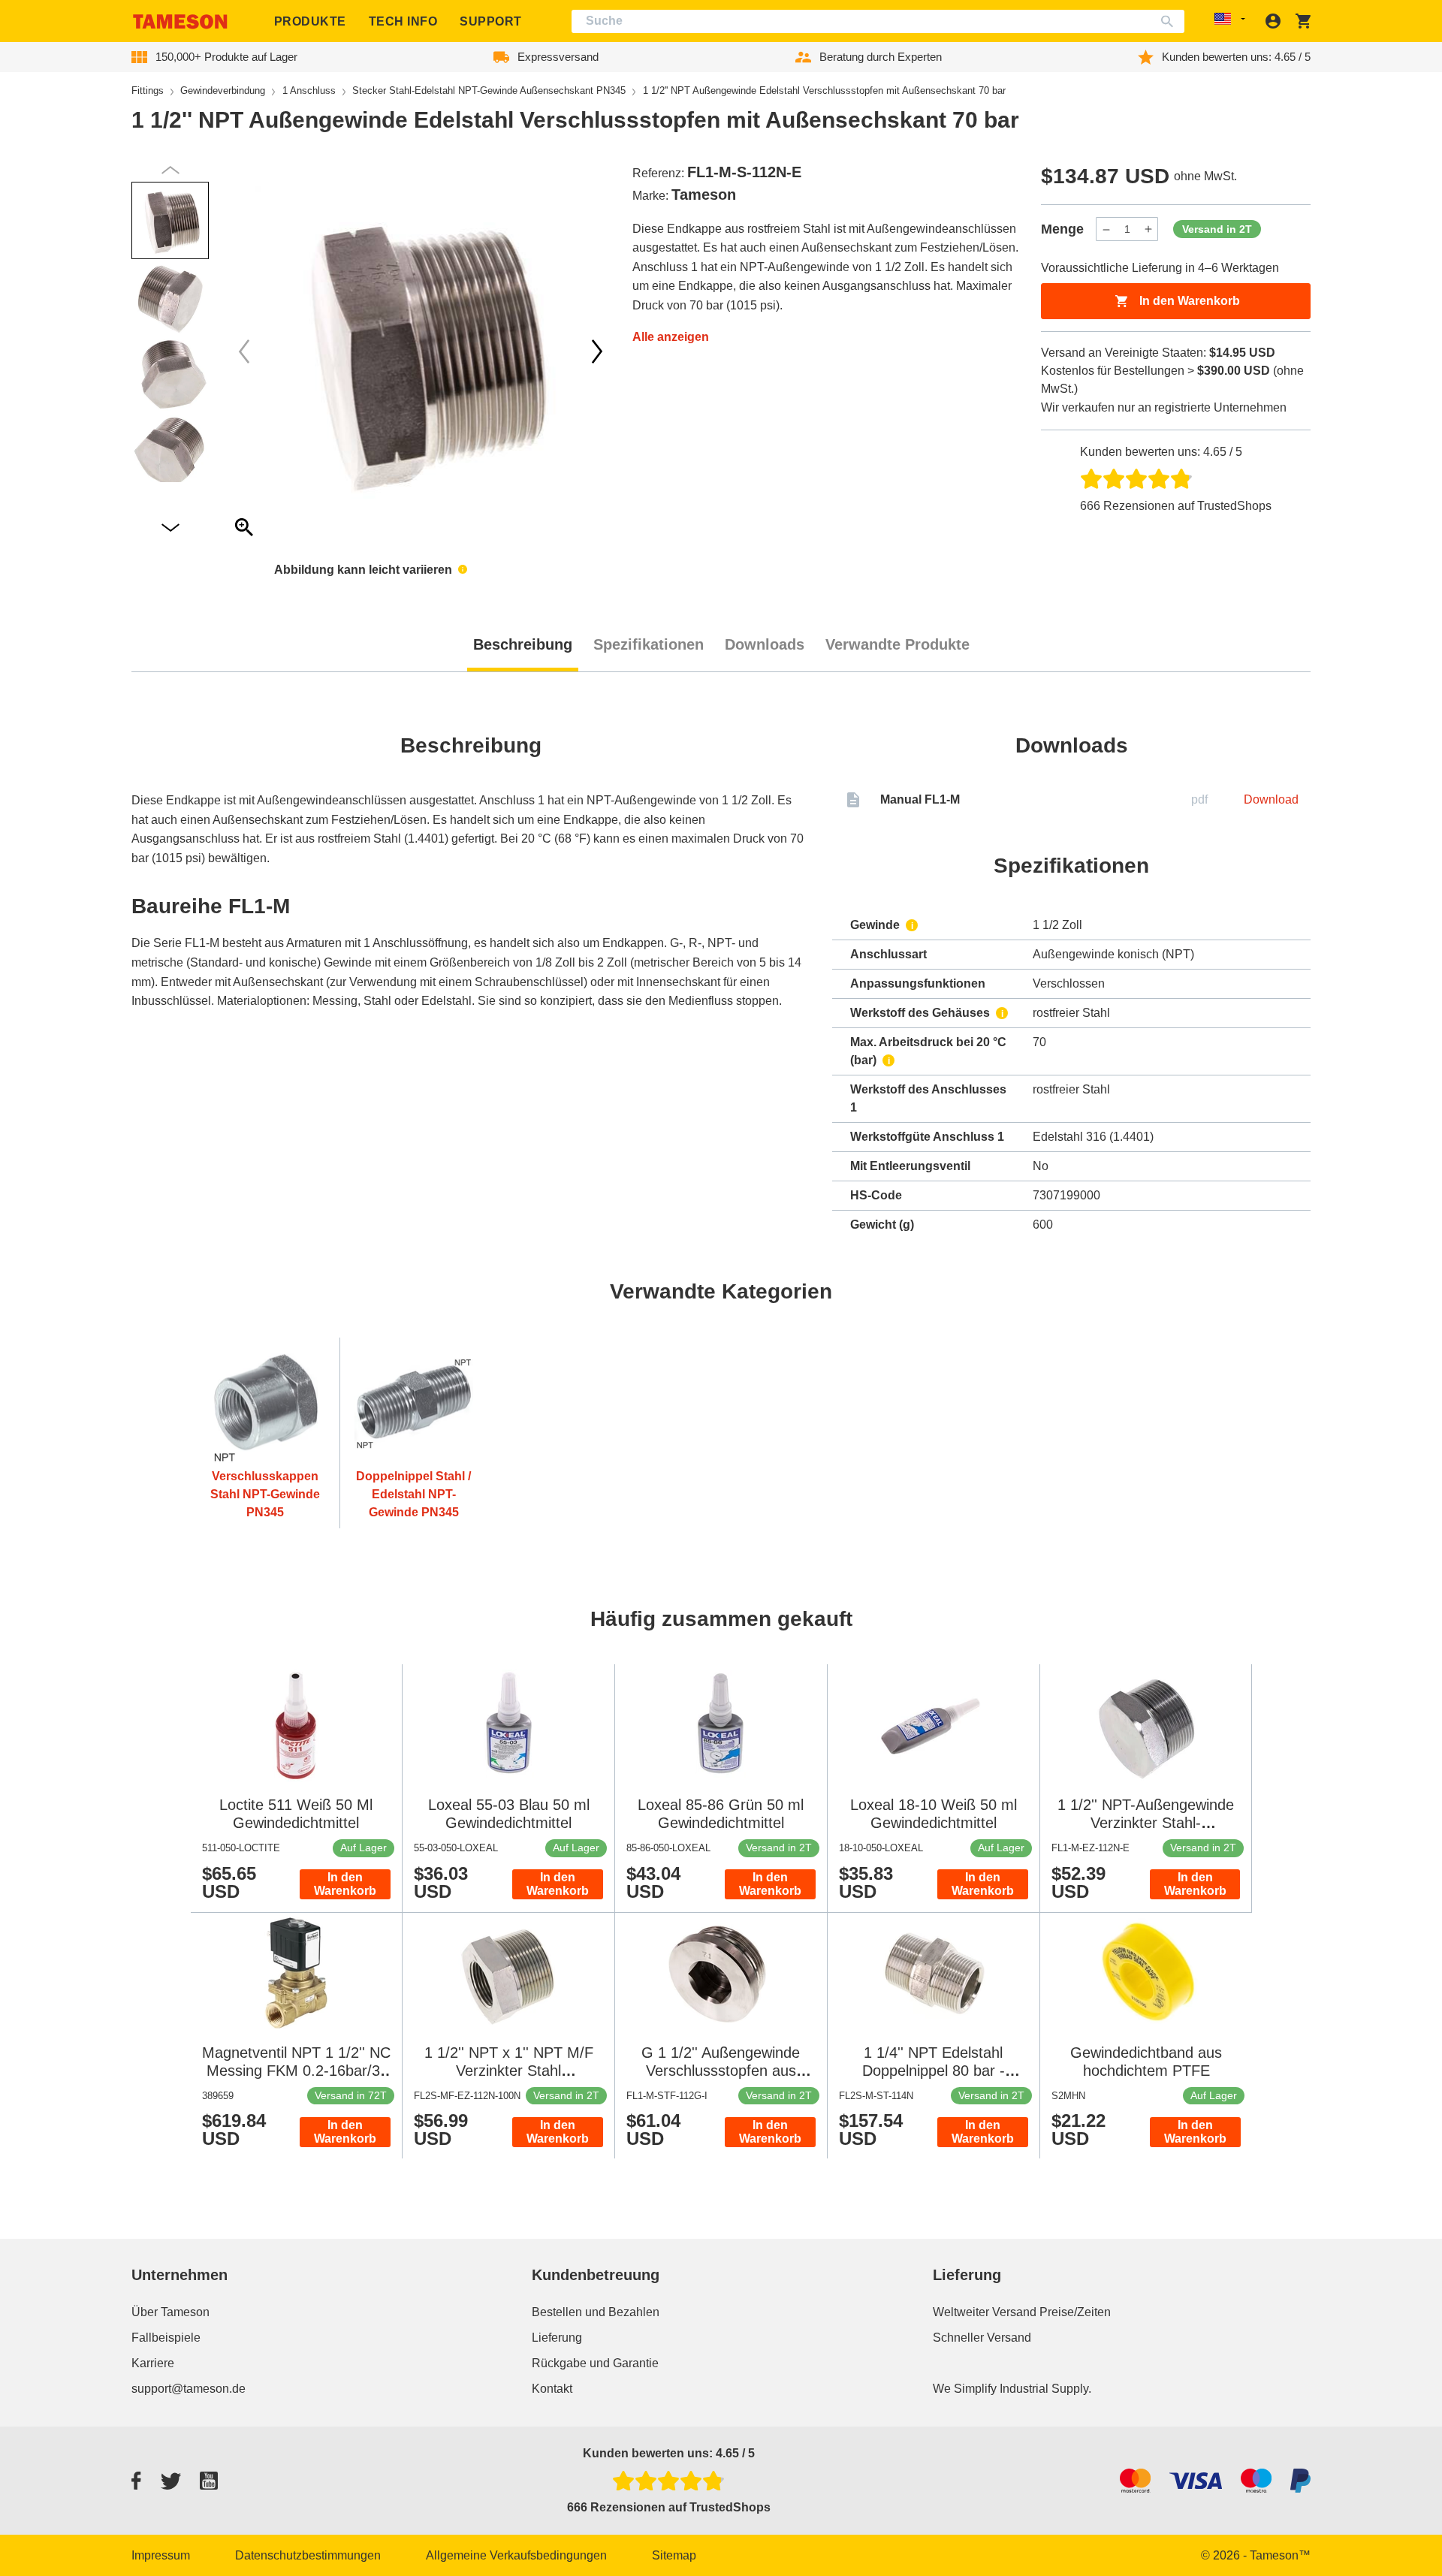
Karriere (153, 2363)
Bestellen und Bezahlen (596, 2312)
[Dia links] (597, 351)
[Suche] (1170, 21)
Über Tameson (170, 2312)
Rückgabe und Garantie (595, 2363)
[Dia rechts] (244, 351)
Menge (1062, 229)
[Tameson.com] (180, 21)
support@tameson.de (189, 2389)
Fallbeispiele (166, 2338)
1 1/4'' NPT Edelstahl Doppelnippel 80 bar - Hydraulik (934, 2071)
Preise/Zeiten (1075, 2312)
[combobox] (878, 21)
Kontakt (552, 2389)
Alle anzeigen (671, 337)
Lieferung (557, 2338)
